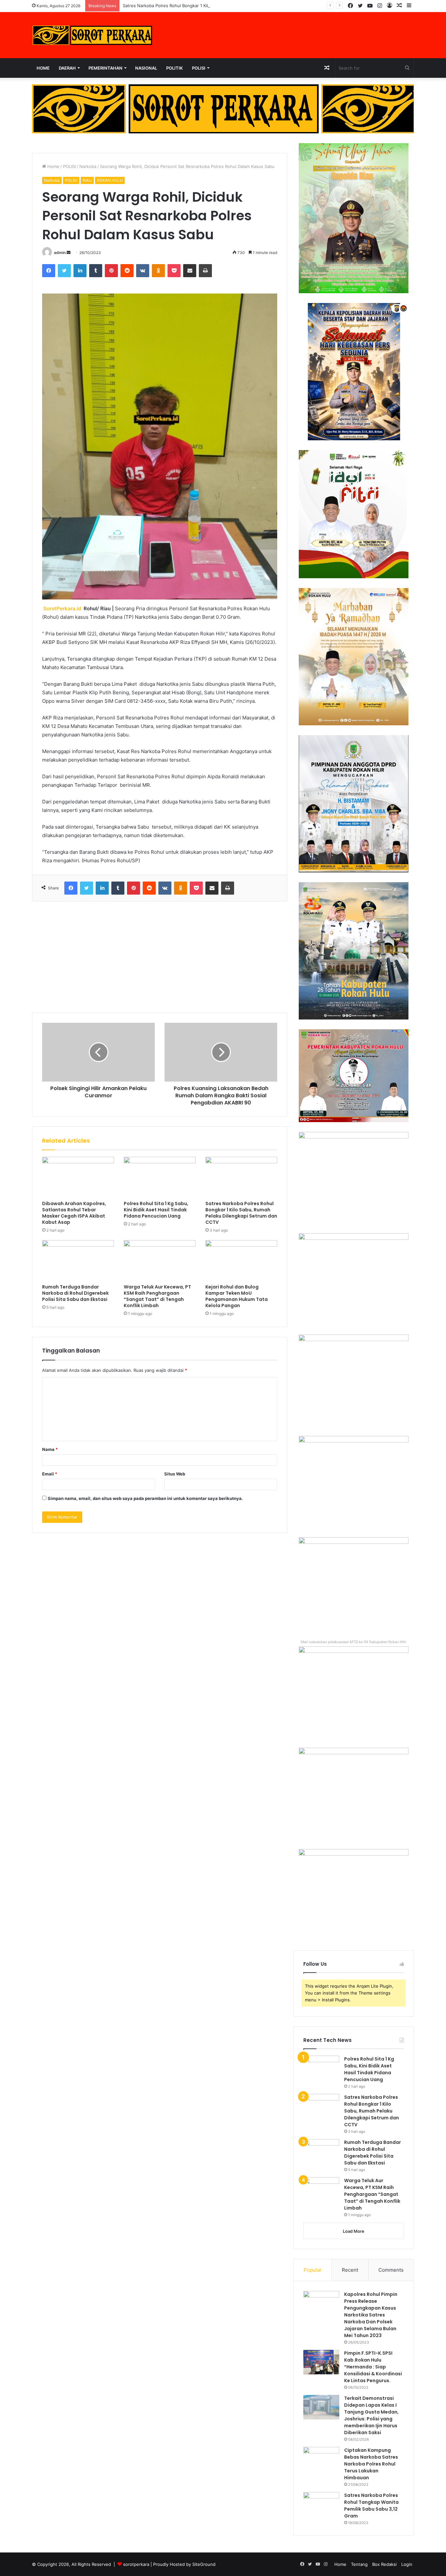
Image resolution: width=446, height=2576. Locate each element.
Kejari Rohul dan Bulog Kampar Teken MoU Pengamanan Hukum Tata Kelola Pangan (237, 1296)
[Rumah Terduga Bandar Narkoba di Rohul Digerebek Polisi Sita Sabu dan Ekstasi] (78, 1260)
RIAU (87, 180)
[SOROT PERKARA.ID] (92, 35)
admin (60, 253)
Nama (50, 1449)
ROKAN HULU (110, 180)
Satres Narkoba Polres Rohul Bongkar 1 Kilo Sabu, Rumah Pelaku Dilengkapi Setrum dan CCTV (218, 6)
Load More (354, 2231)
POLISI (199, 68)
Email (50, 1474)
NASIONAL (146, 68)
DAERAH (67, 68)
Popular (313, 2270)
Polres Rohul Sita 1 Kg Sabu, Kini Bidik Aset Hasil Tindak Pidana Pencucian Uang (156, 1210)
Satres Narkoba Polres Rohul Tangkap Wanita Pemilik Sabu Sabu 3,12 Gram (371, 2506)
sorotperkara (137, 2564)
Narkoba (88, 166)
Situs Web (175, 1474)
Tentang (359, 2564)
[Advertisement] (160, 957)
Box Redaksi (384, 2564)
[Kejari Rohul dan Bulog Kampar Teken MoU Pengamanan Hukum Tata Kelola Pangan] (241, 1260)
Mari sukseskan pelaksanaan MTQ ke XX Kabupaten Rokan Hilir (354, 1642)
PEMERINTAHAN (105, 68)
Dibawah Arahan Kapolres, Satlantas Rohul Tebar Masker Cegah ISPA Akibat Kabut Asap (74, 1213)
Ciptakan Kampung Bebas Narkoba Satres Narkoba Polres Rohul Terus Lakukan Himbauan (371, 2464)
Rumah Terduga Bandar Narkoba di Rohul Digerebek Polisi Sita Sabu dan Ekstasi (75, 1293)
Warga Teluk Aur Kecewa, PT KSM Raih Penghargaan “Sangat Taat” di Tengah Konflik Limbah (157, 1296)
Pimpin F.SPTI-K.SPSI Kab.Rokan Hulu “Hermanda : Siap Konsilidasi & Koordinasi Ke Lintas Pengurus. (373, 2367)
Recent (350, 2270)
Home (43, 68)
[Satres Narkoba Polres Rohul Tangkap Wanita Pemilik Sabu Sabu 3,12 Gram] (321, 2504)
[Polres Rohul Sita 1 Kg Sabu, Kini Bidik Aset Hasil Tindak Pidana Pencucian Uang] (160, 1177)
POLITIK (175, 68)
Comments (391, 2270)
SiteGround (204, 2564)
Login (407, 2564)
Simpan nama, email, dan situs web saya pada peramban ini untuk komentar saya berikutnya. (145, 1498)
